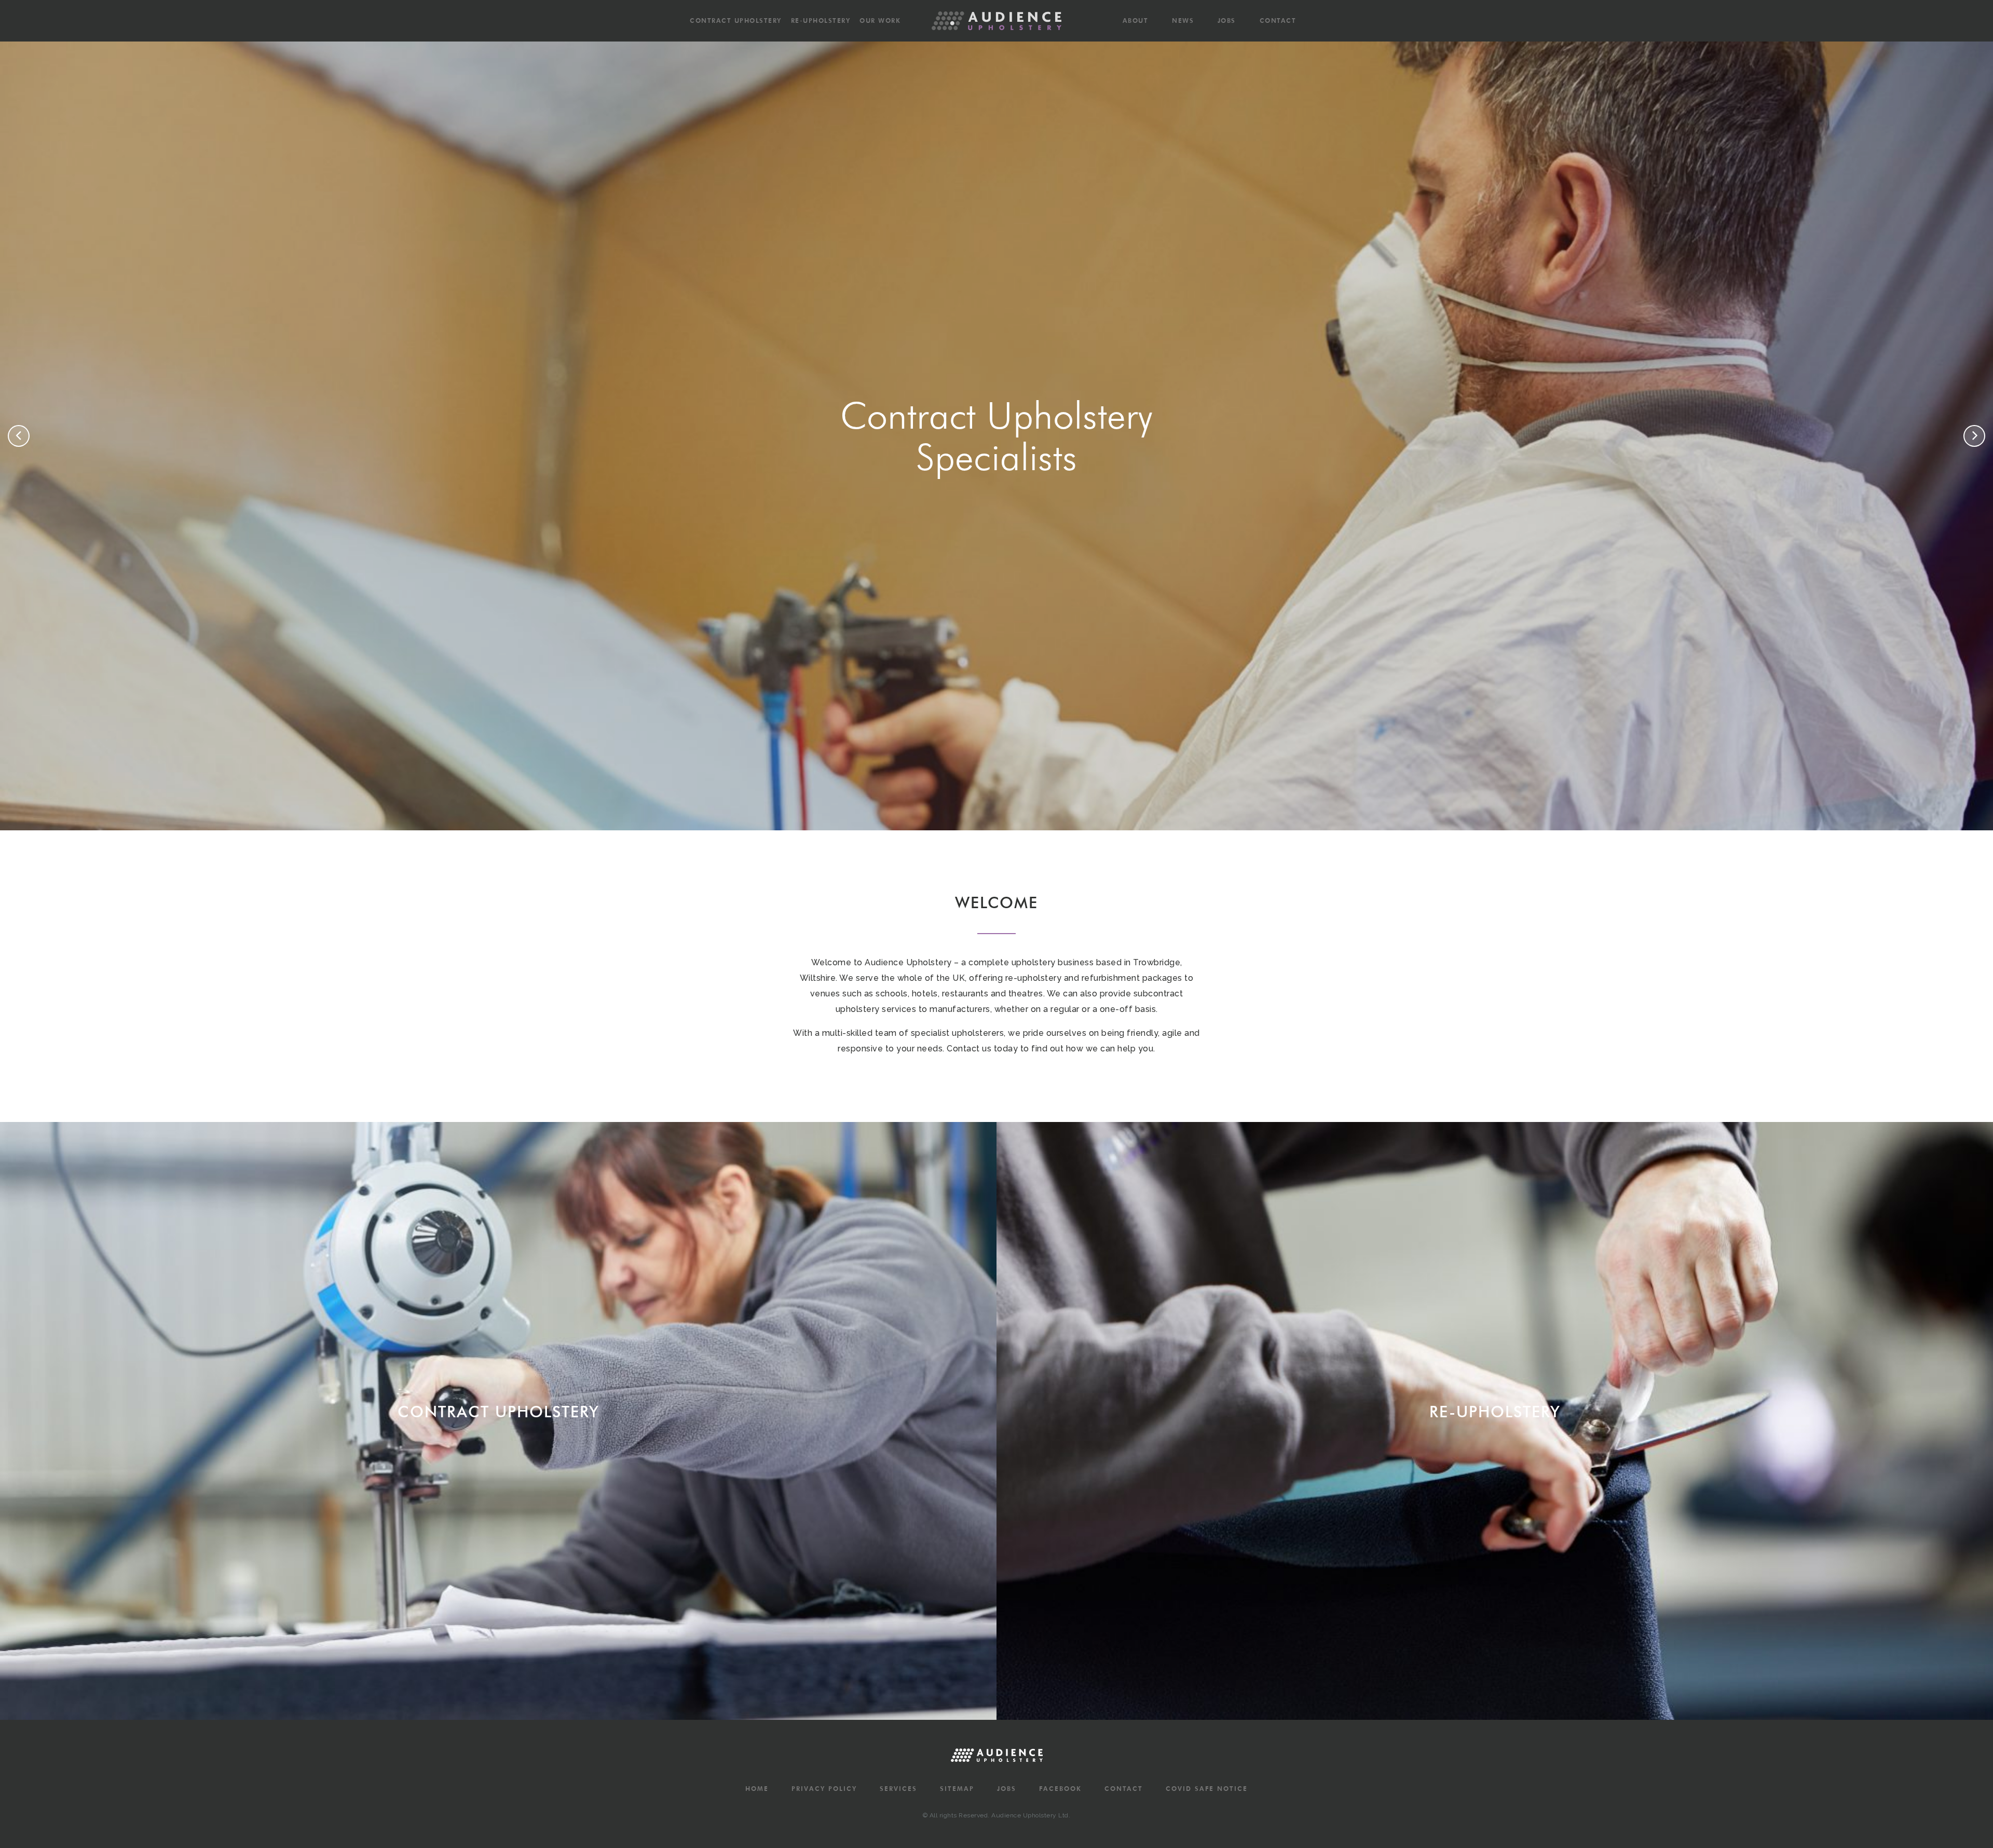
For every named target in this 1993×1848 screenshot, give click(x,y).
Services (898, 1789)
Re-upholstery (821, 20)
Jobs (1227, 20)
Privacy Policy (824, 1789)
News (1183, 20)
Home (757, 1789)
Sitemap (957, 1789)
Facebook (1060, 1789)
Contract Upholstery (736, 20)
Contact (1278, 20)
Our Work (880, 20)
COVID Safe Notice (1207, 1789)
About (1136, 20)
